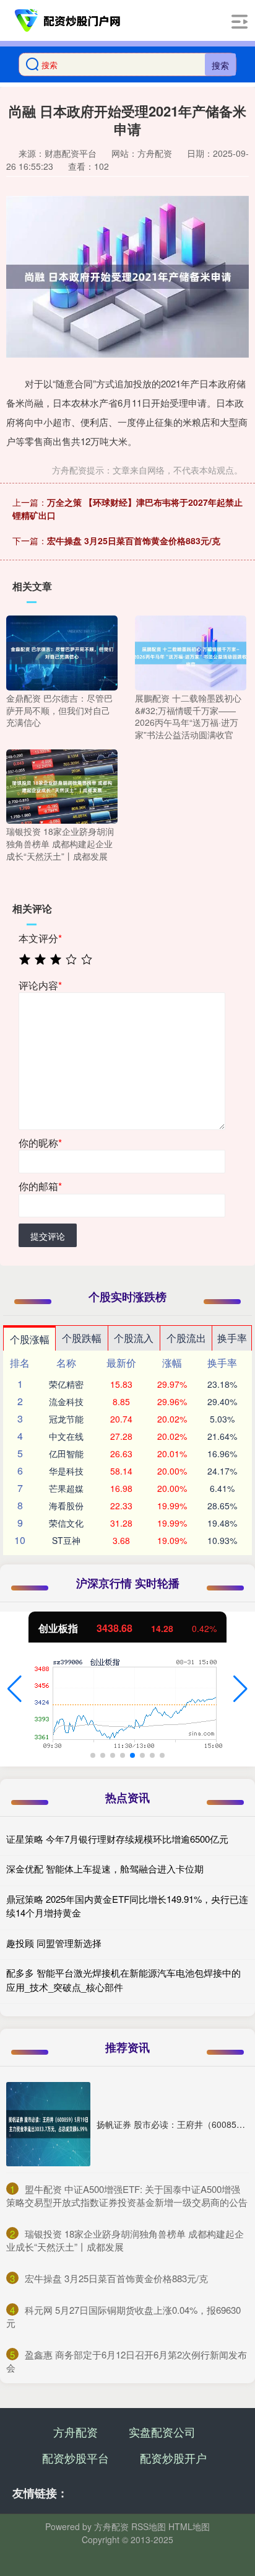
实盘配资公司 (162, 2432)
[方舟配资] (68, 20)
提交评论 (48, 1236)
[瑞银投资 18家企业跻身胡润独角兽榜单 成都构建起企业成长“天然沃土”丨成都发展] (62, 785)
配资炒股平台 (76, 2458)
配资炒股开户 (173, 2458)
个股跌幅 (82, 1338)
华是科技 (66, 1471)
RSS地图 (149, 2526)
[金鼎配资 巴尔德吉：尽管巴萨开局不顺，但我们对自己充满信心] (62, 652)
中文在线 (66, 1436)
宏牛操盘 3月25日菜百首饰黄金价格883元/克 (134, 540)
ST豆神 (66, 1540)
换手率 (232, 1338)
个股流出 (186, 1338)
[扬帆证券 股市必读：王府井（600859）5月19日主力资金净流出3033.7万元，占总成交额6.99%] (48, 2124)
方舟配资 (76, 2432)
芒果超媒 (66, 1488)
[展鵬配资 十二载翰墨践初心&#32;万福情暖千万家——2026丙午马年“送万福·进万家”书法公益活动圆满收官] (191, 652)
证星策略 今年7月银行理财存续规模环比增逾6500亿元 (117, 1839)
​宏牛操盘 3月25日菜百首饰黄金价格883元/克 (116, 2278)
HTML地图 (189, 2526)
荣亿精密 (66, 1384)
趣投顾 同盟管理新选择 (54, 1943)
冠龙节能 (66, 1419)
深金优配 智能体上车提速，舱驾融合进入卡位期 (105, 1868)
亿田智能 (66, 1453)
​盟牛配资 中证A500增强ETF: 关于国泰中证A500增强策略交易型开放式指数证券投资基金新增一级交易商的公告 (127, 2195)
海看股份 (66, 1506)
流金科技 (66, 1401)
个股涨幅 (30, 1339)
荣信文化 (66, 1523)
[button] (15, 1689)
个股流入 (134, 1338)
